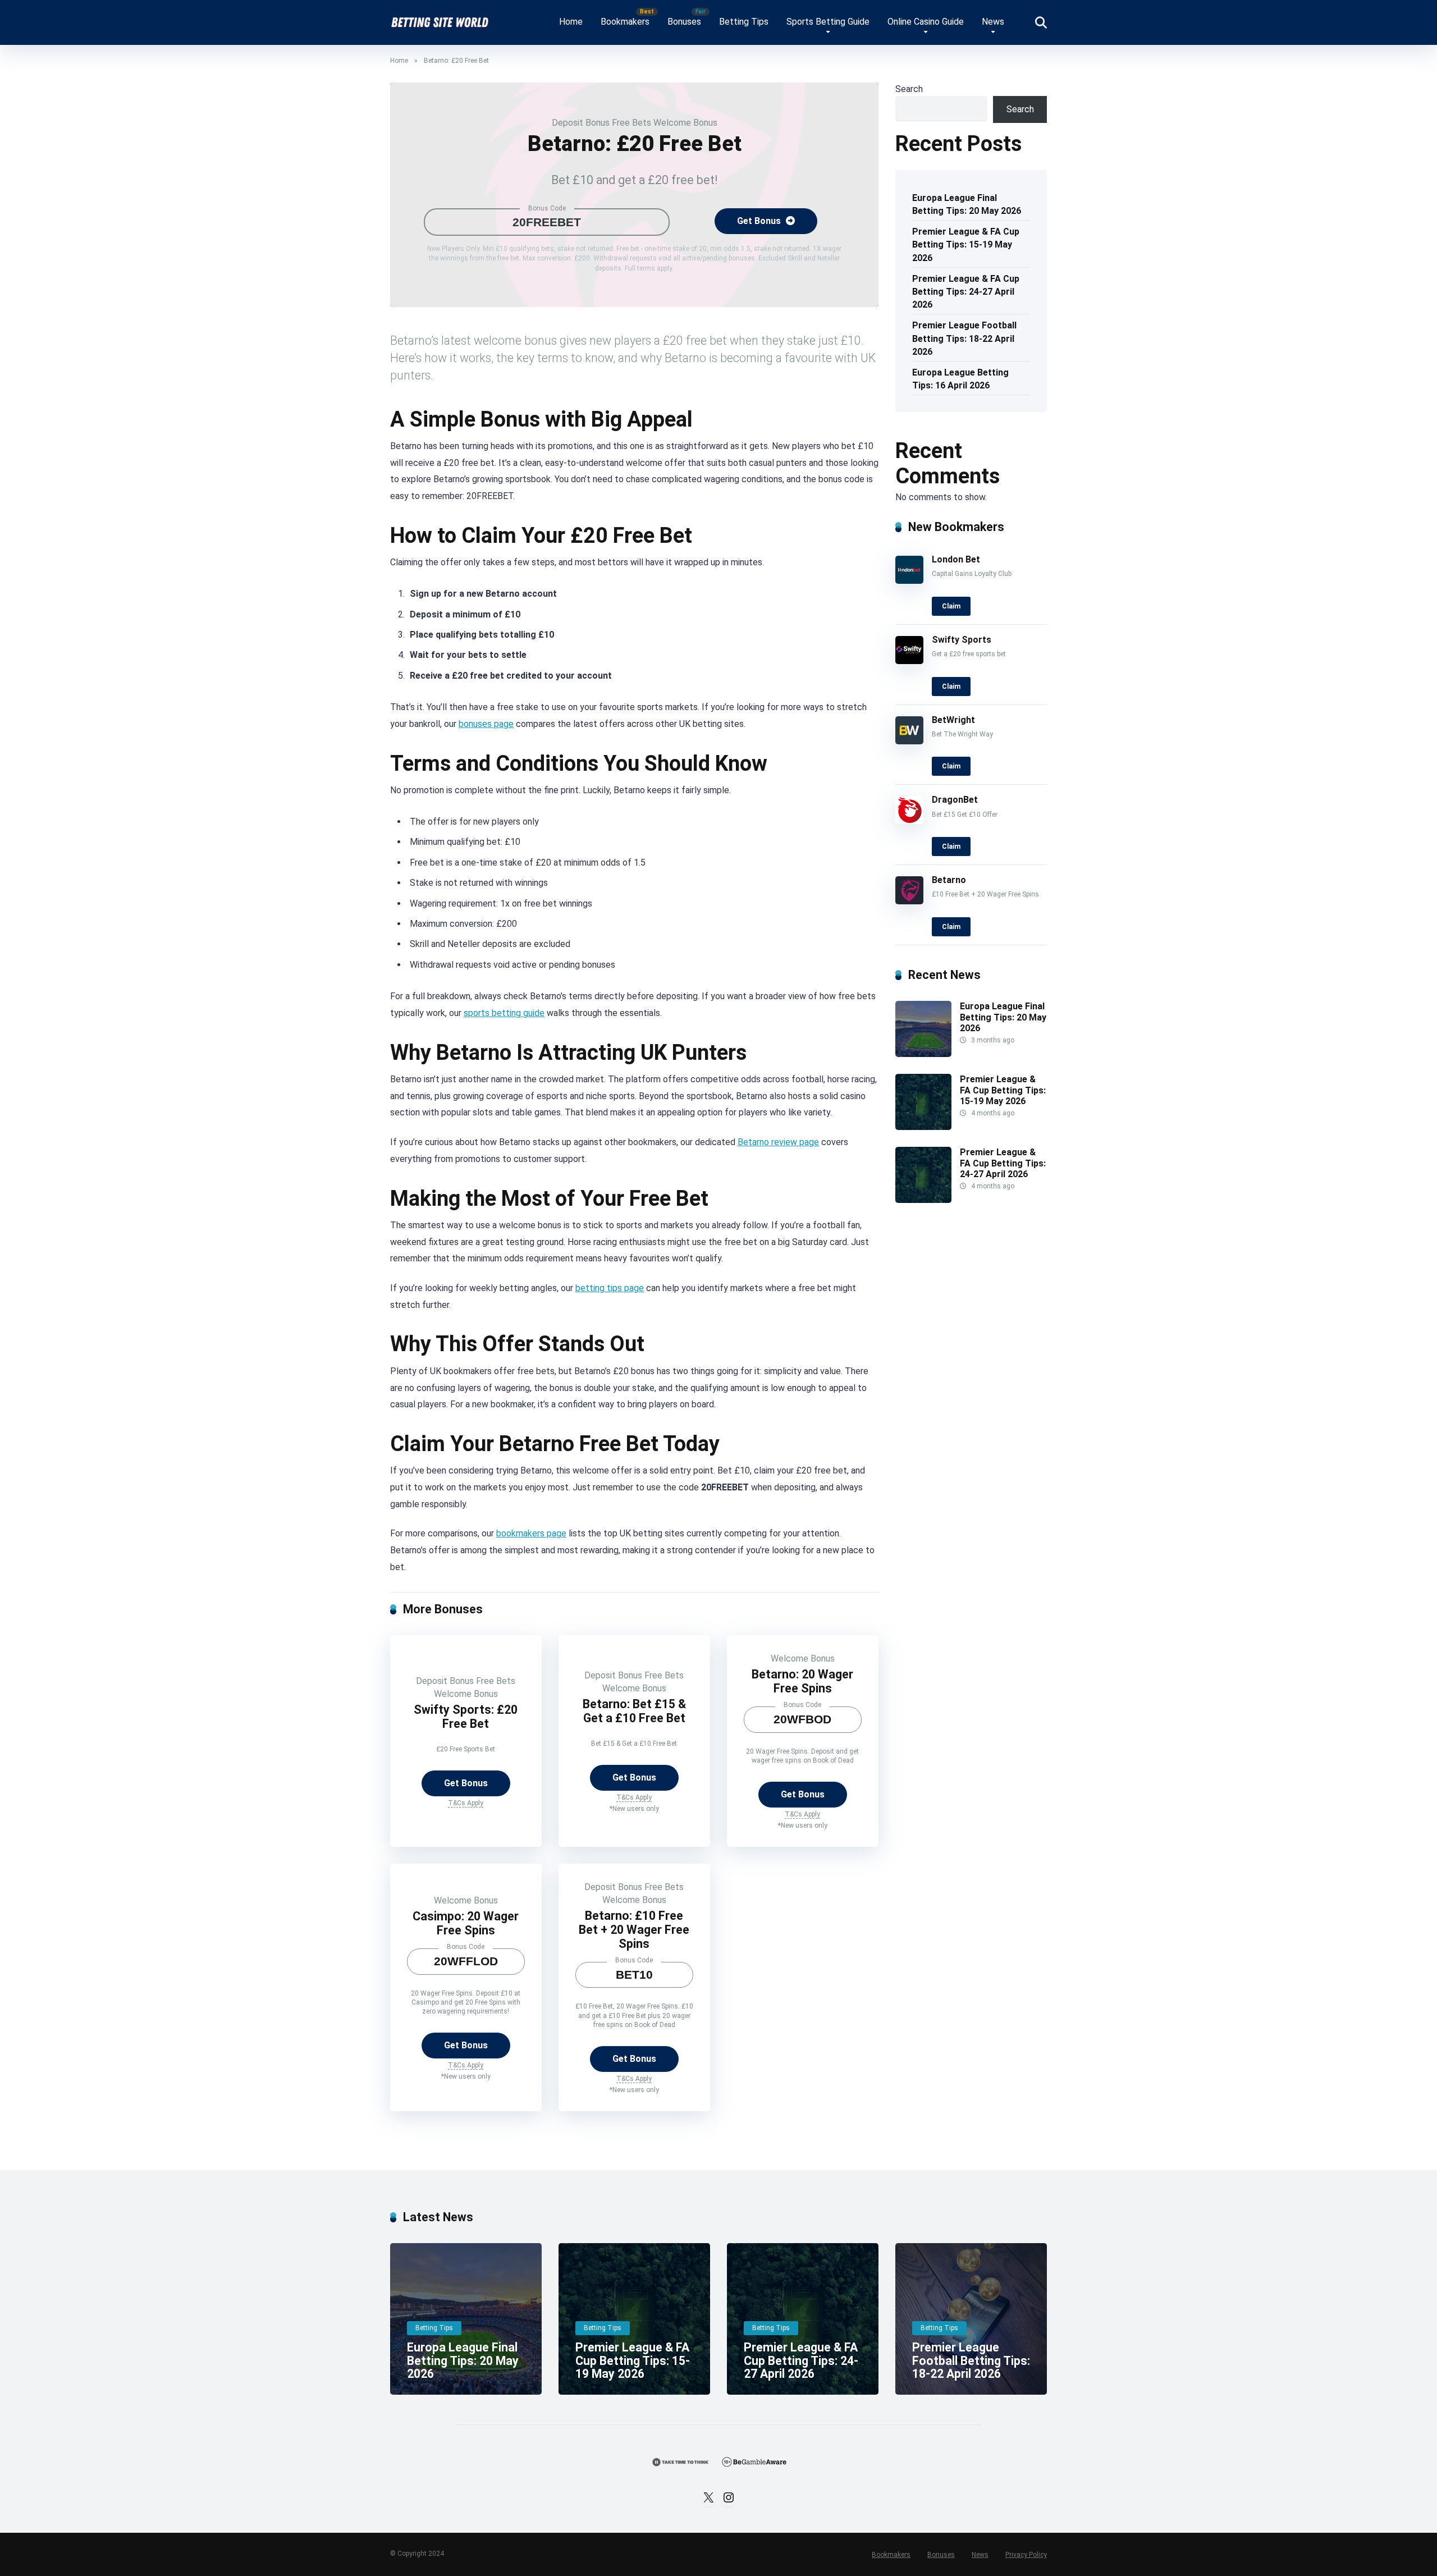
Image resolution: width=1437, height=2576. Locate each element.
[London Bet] (909, 581)
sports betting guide (504, 1013)
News (993, 22)
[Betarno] (909, 901)
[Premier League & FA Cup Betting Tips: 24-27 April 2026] (923, 1200)
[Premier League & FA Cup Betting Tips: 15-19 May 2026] (923, 1127)
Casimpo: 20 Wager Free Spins (466, 1923)
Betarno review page (778, 1142)
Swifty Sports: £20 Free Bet (466, 1717)
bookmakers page (531, 1533)
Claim (951, 606)
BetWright (953, 720)
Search (909, 89)
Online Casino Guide (926, 22)
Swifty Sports (962, 640)
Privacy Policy (1026, 2555)
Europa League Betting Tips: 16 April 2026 (960, 379)
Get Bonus (760, 221)
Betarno (949, 880)
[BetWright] (909, 741)
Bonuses (684, 22)
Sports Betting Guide (828, 22)
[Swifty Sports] (909, 661)
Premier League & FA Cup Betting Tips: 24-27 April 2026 (966, 292)
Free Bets (631, 123)
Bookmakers (625, 22)
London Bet (956, 559)
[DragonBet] (909, 821)
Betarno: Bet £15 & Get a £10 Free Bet (634, 1711)
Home (571, 22)
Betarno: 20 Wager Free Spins (802, 1681)
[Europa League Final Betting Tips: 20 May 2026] (923, 1054)
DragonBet (955, 800)
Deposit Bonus (581, 123)
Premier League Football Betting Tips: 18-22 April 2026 (964, 338)
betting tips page (610, 1288)
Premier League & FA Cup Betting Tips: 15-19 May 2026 (966, 244)
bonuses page (486, 724)
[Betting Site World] (440, 18)
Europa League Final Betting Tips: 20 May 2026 (967, 204)
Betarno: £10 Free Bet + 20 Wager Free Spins (634, 1929)
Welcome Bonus (685, 123)
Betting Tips (744, 22)
